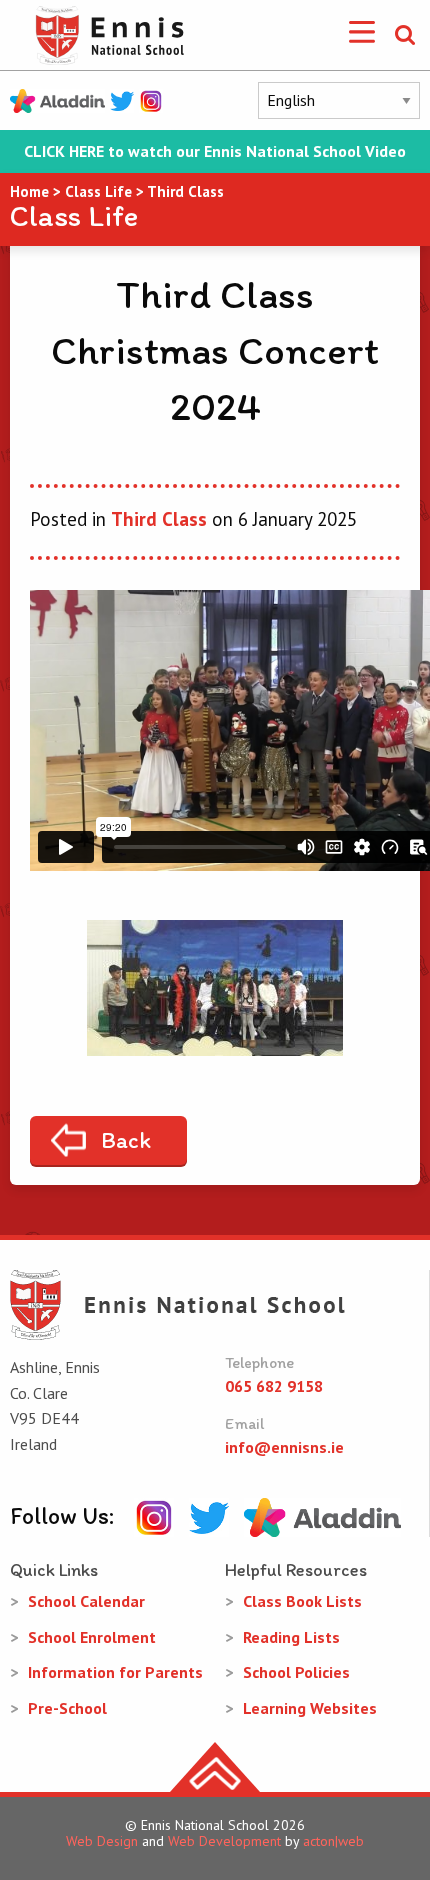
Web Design (102, 1841)
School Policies (296, 1672)
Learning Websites (310, 1708)
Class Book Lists (302, 1601)
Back (126, 1140)
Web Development (224, 1841)
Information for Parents (115, 1672)
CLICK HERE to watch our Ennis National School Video (215, 151)
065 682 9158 (274, 1386)
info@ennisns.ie (284, 1447)
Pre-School (67, 1708)
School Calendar (86, 1601)
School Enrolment (92, 1637)
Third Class (159, 519)
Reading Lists (291, 1637)
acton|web (333, 1841)
